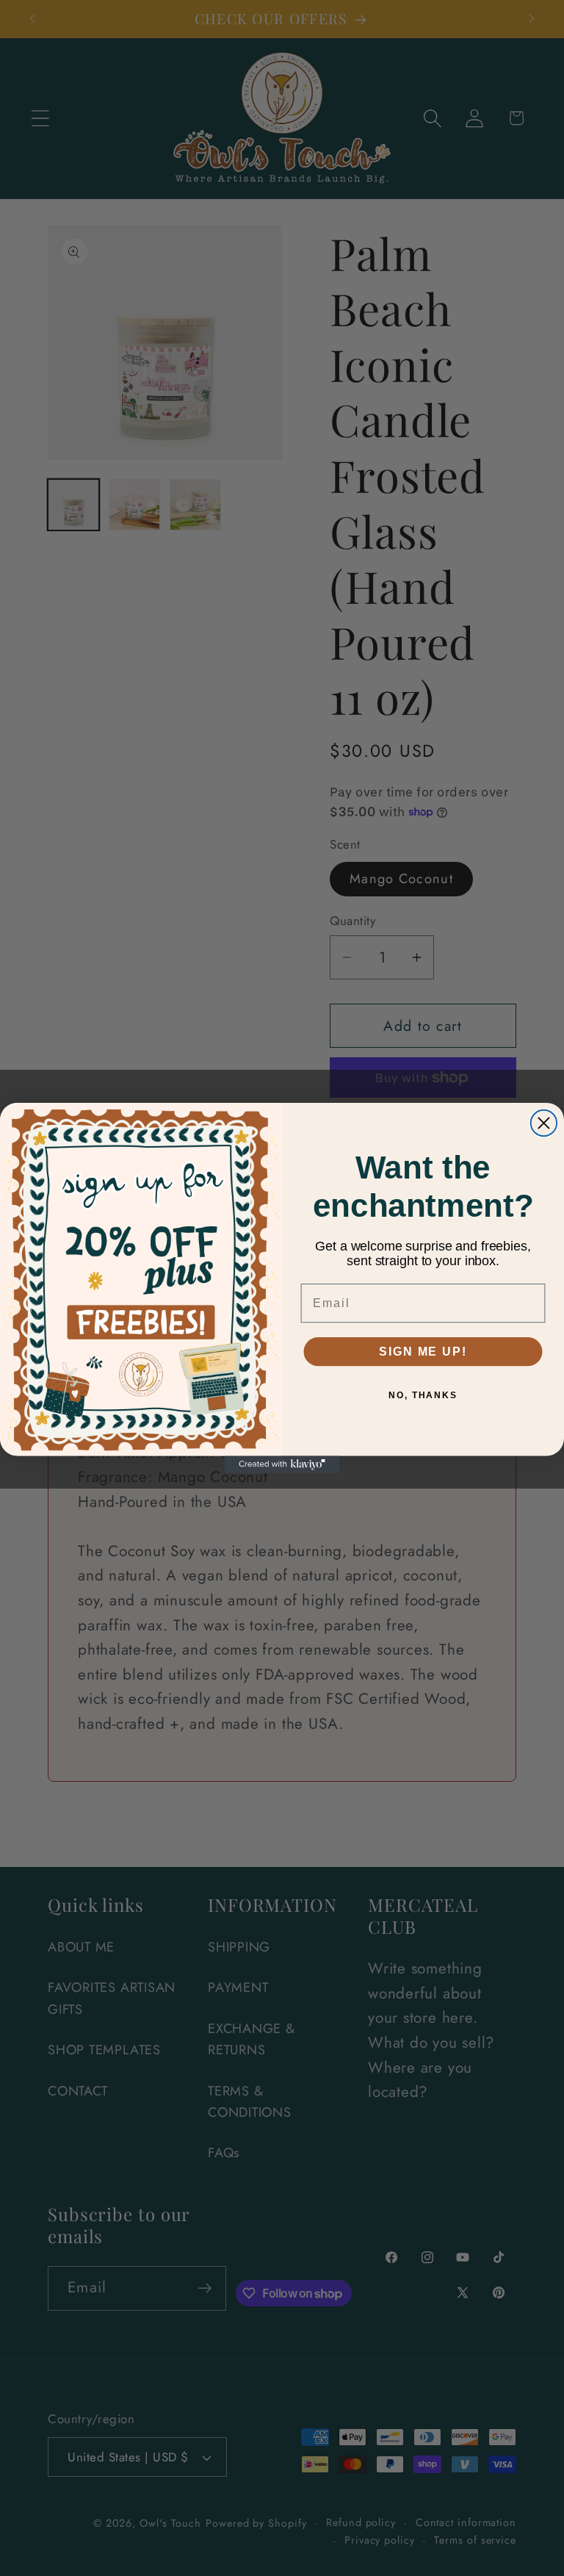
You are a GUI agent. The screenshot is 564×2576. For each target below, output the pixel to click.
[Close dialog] (544, 1123)
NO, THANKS (423, 1395)
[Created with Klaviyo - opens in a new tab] (282, 1464)
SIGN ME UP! (423, 1352)
